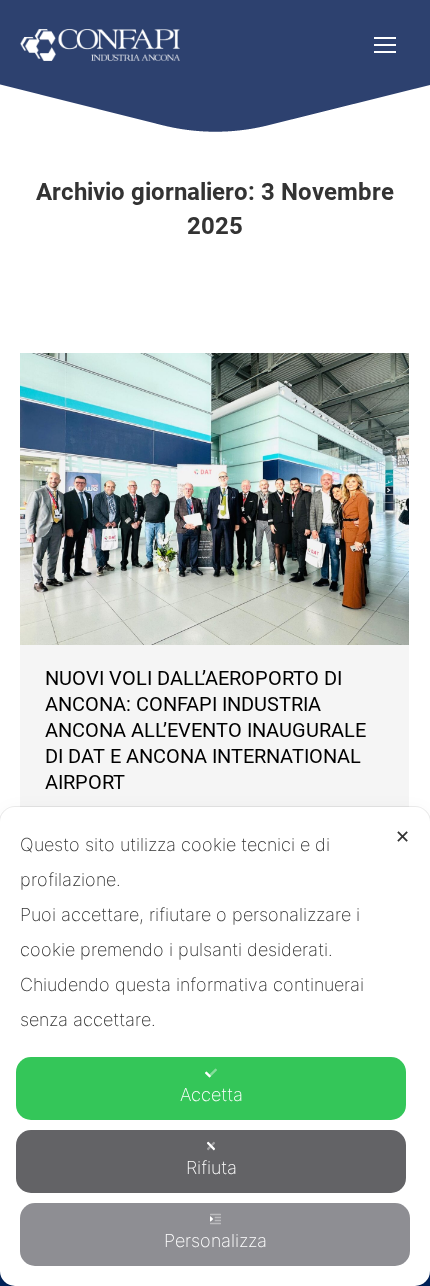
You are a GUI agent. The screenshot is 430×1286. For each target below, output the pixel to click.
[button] (82, 33)
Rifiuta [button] (211, 1167)
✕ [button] (402, 836)
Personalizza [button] (215, 1240)
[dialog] (215, 1046)
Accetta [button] (211, 1094)
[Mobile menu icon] (385, 45)
